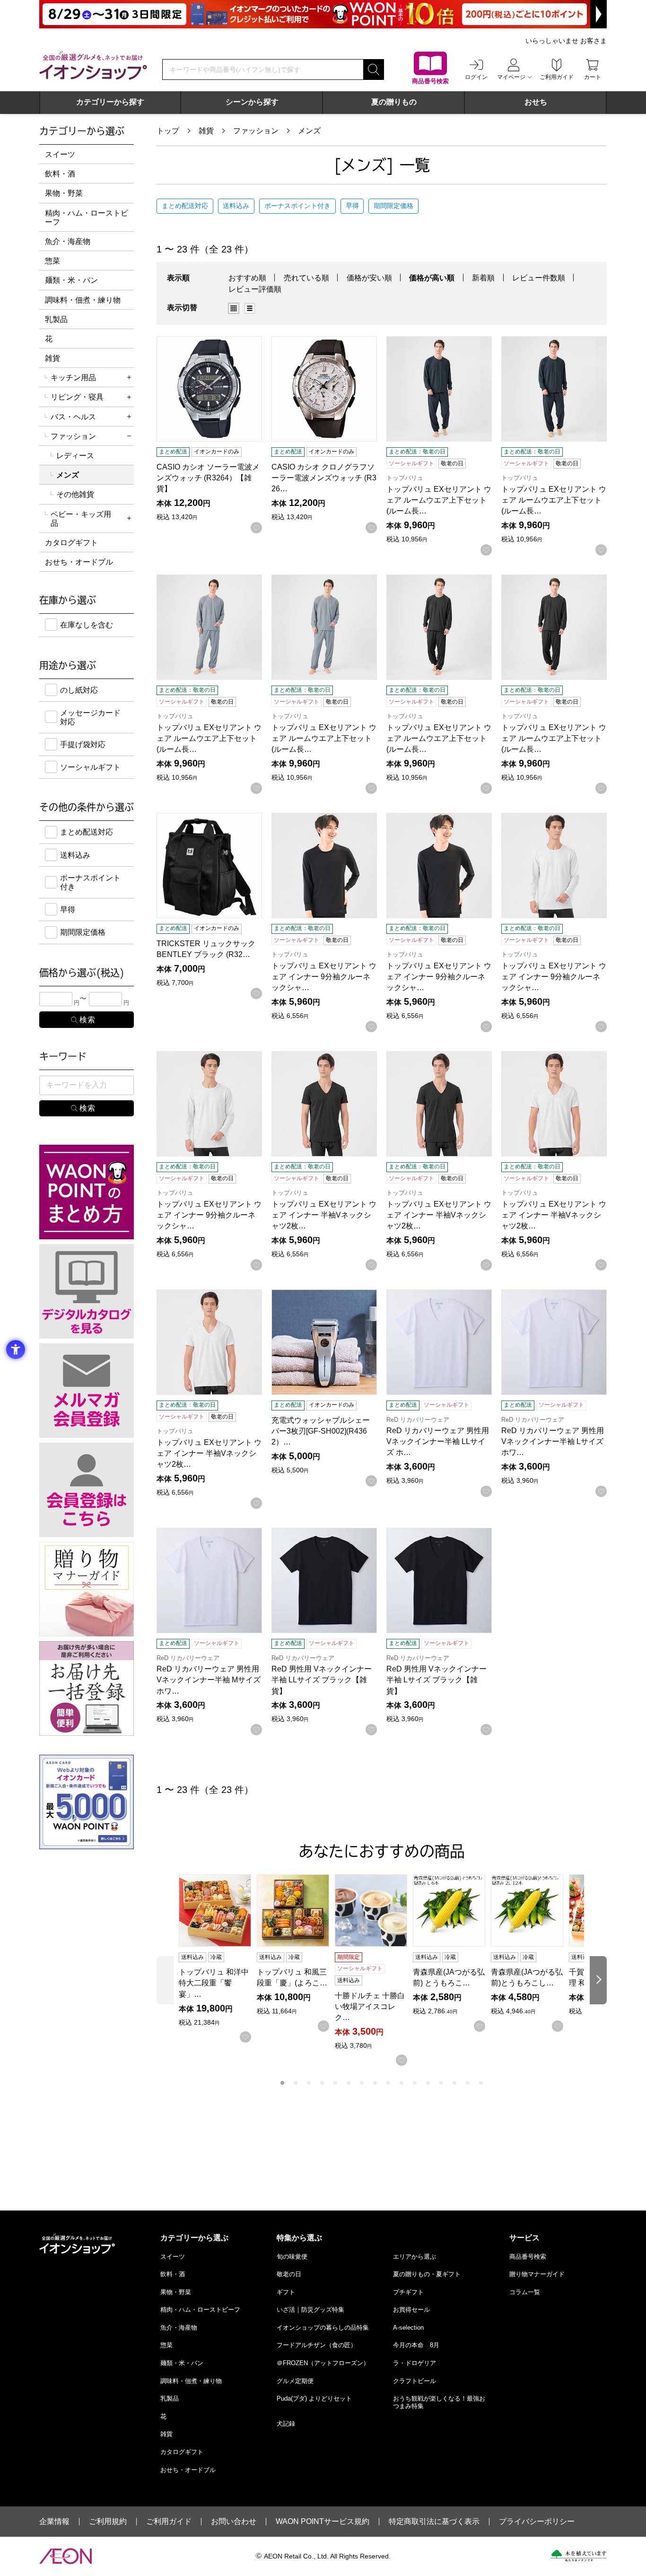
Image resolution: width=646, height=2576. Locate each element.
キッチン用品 (73, 378)
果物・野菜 (64, 193)
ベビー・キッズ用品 (81, 519)
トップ (168, 131)
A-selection (408, 2328)
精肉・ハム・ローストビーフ (87, 218)
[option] (236, 308)
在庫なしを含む (87, 625)
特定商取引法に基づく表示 (434, 2522)
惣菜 (52, 261)
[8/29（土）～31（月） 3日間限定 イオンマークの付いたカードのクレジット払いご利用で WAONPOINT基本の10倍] (323, 14)
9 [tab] (388, 2083)
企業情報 (54, 2522)
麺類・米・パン (71, 280)
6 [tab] (349, 2083)
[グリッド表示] (234, 308)
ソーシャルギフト (90, 767)
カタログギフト (71, 543)
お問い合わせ (234, 2522)
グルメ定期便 (295, 2381)
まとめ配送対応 (185, 206)
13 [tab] (441, 2083)
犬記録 (286, 2424)
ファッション (256, 131)
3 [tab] (309, 2083)
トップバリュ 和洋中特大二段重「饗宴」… (214, 1983)
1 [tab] (282, 2083)
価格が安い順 (369, 278)
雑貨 (206, 131)
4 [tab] (322, 2083)
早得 (352, 206)
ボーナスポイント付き (297, 206)
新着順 (483, 278)
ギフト (286, 2292)
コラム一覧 (525, 2292)
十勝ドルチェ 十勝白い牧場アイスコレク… (370, 2006)
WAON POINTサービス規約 (323, 2522)
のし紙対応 (79, 690)
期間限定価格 (393, 206)
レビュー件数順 (539, 278)
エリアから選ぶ (415, 2257)
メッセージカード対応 (90, 717)
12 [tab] (428, 2083)
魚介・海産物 (68, 241)
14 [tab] (454, 2083)
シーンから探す (252, 102)
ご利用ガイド (169, 2522)
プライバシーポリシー (537, 2522)
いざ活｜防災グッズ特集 (310, 2310)
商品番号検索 (528, 2257)
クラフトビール (415, 2381)
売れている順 (306, 278)
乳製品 (56, 319)
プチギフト (408, 2292)
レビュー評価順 (255, 289)
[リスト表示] (250, 308)
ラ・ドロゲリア (415, 2363)
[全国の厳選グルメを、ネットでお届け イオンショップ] (93, 65)
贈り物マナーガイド (537, 2274)
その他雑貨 (75, 494)
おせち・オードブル (79, 562)
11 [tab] (415, 2083)
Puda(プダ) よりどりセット (314, 2398)
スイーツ (60, 154)
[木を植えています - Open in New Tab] (579, 2556)
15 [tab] (468, 2083)
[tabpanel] (218, 1958)
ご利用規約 (108, 2522)
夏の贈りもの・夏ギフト (427, 2274)
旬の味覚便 (292, 2257)
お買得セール (411, 2310)
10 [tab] (402, 2083)
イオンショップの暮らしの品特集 (323, 2328)
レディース (75, 456)
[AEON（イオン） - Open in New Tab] (65, 2556)
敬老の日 (289, 2274)
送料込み (236, 206)
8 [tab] (375, 2083)
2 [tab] (296, 2083)
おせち (536, 102)
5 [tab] (335, 2083)
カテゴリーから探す (110, 102)
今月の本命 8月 (416, 2345)
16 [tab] (481, 2083)
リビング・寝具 (77, 397)
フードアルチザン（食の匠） (317, 2345)
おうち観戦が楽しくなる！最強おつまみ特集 (439, 2402)
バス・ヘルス (73, 417)
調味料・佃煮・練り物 (83, 300)
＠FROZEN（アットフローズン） (323, 2363)
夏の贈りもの (394, 102)
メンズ (309, 131)
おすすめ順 (247, 278)
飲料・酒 (60, 174)
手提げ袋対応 (83, 744)
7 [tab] (362, 2083)
